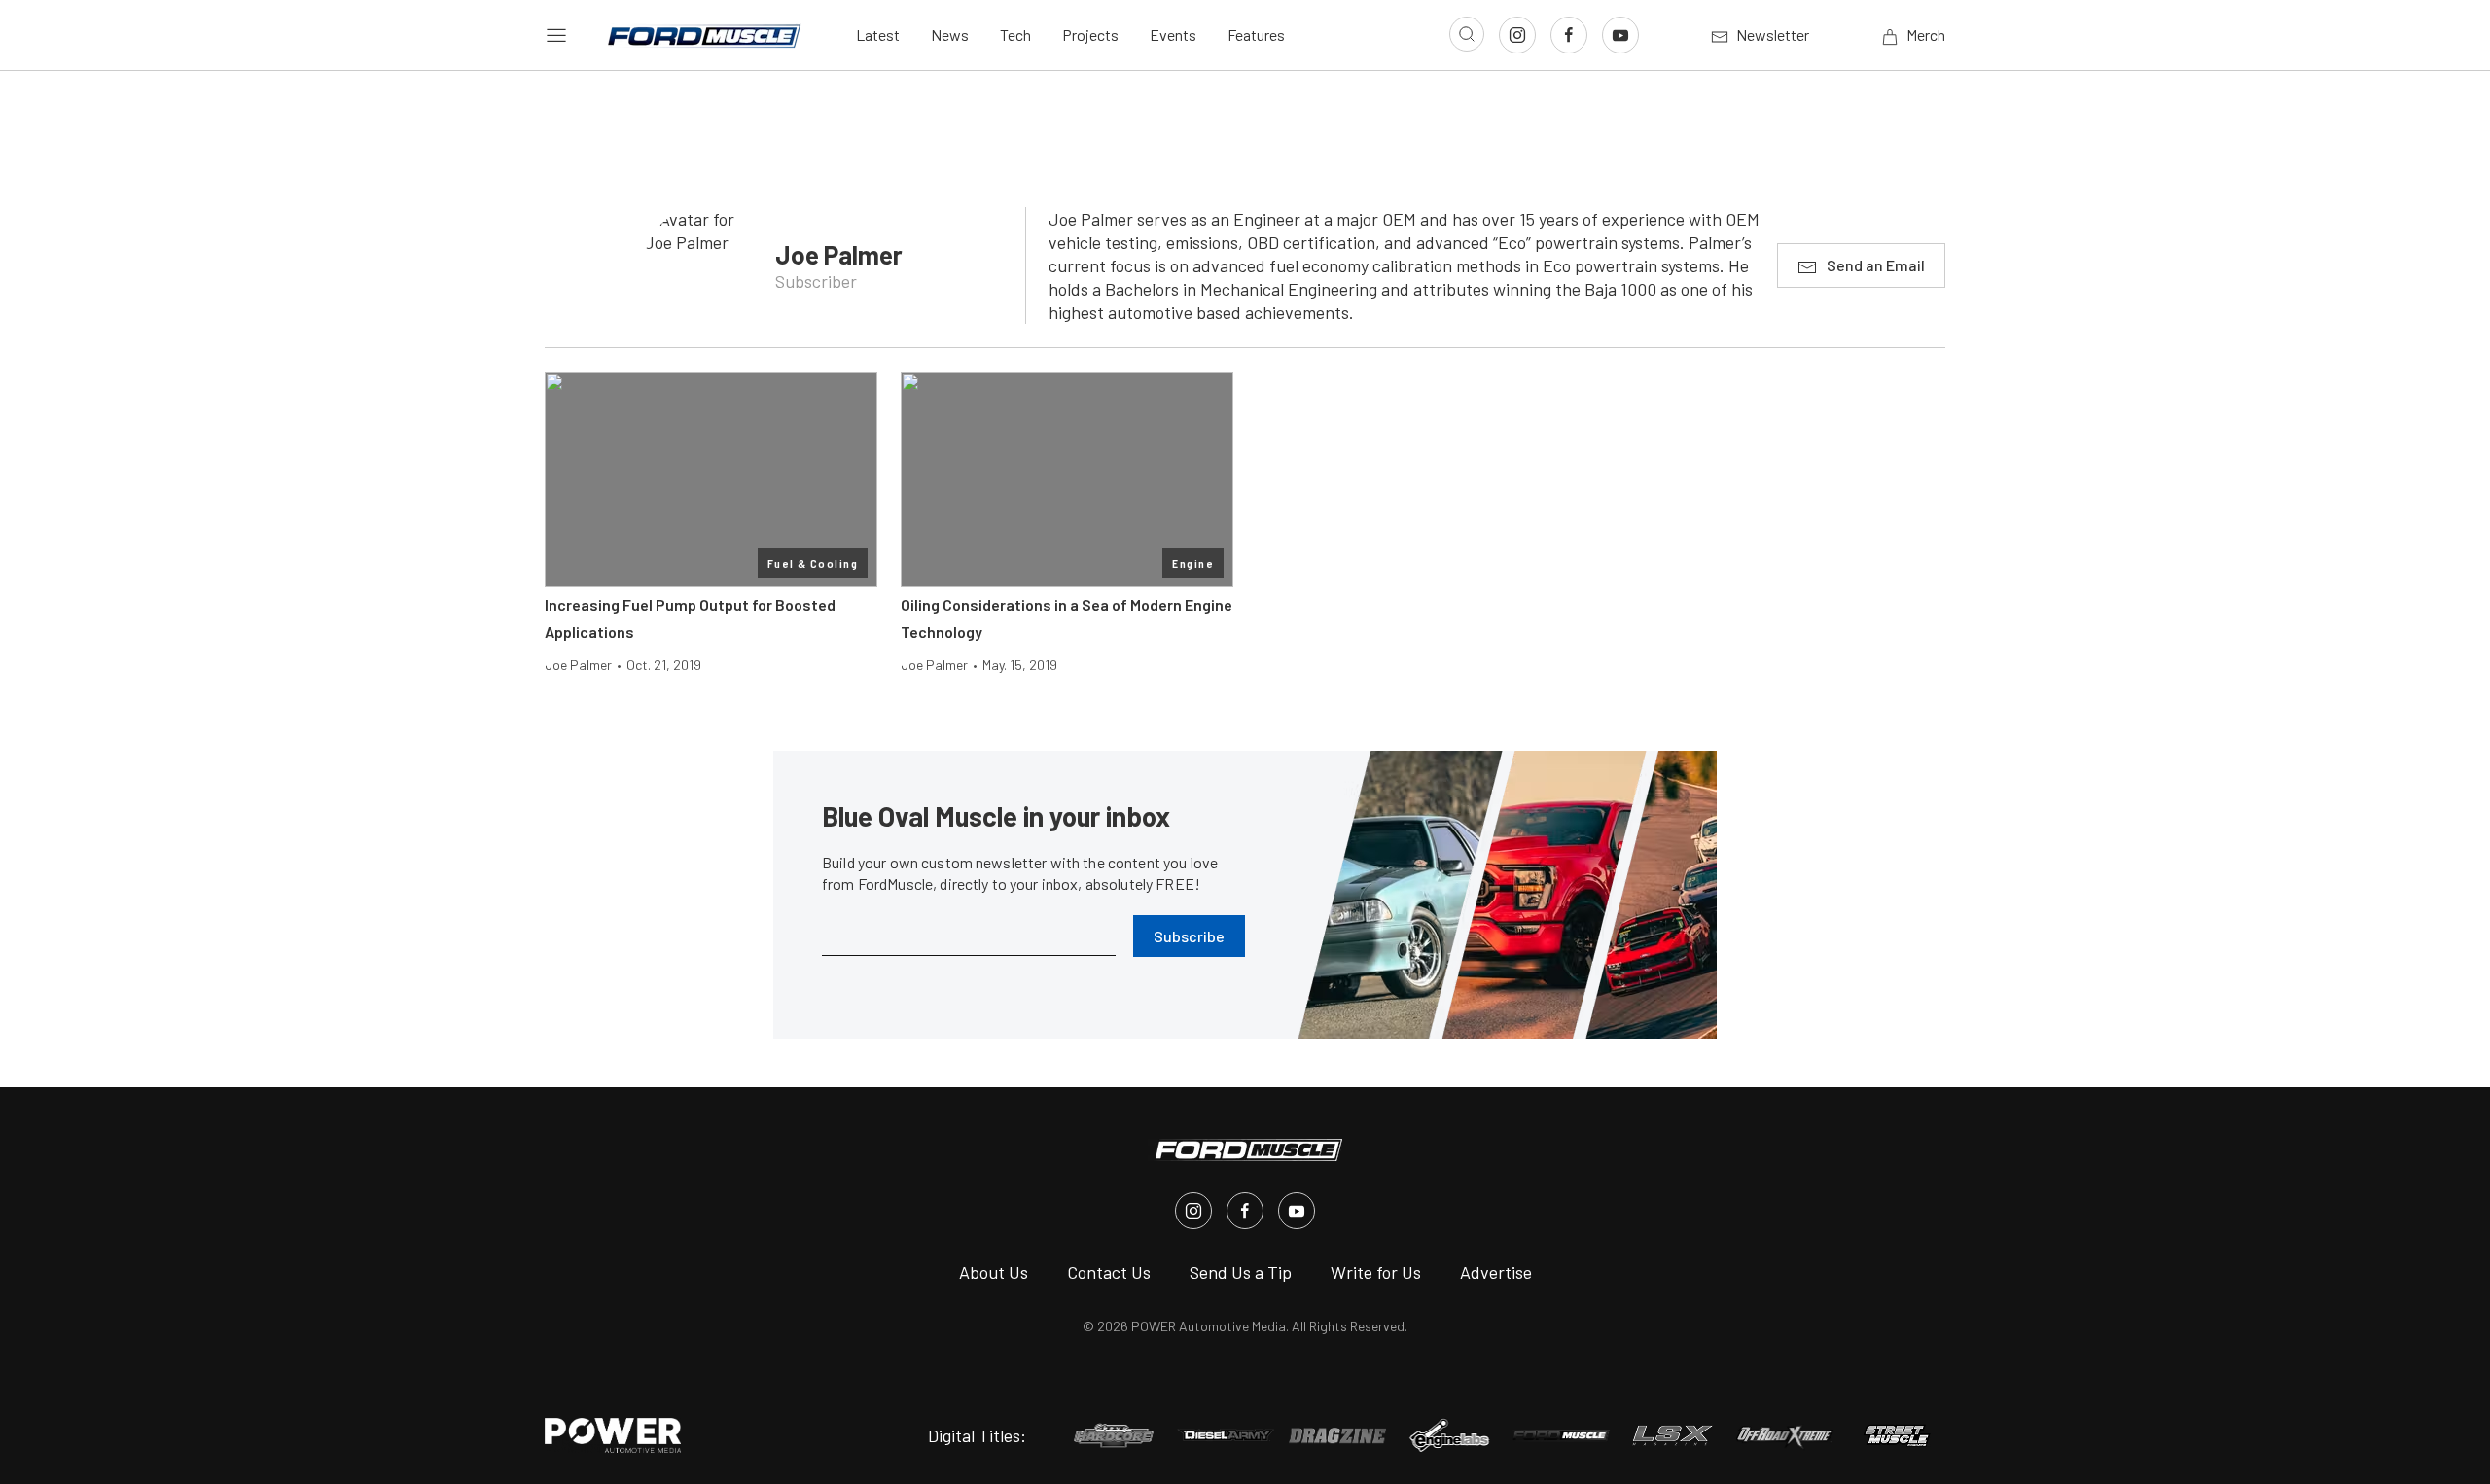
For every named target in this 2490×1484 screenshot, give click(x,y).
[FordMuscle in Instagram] (1193, 1211)
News (950, 35)
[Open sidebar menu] (556, 35)
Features (1256, 35)
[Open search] (1467, 34)
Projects (1090, 35)
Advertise (1496, 1272)
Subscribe (1189, 936)
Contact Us (1109, 1272)
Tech (1015, 35)
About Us (994, 1272)
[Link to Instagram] (1517, 35)
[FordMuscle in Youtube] (1297, 1211)
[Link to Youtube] (1620, 35)
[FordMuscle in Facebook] (1245, 1211)
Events (1173, 35)
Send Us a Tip (1241, 1272)
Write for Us (1376, 1272)
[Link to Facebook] (1569, 35)
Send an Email (1876, 265)
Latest (878, 35)
